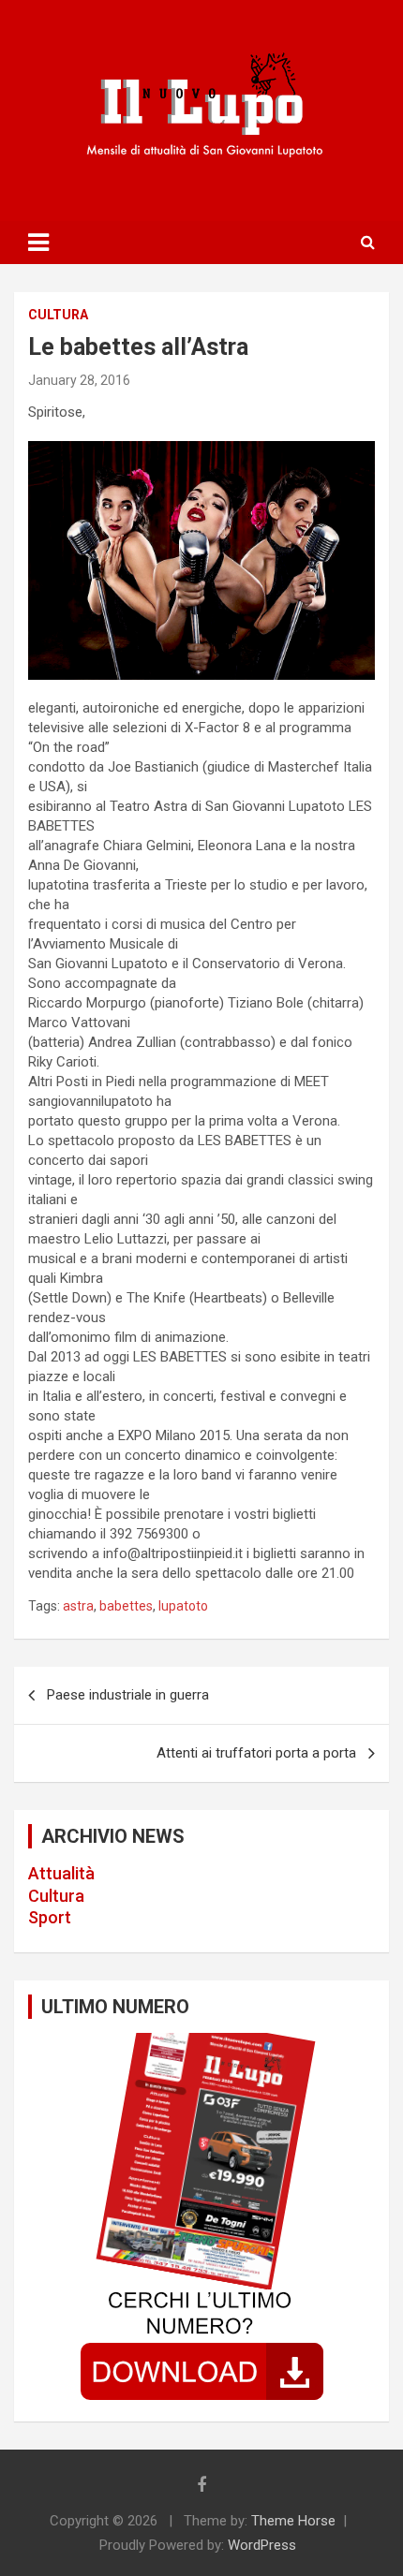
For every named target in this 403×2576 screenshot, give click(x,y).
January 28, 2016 (79, 380)
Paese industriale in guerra (128, 1695)
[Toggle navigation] (38, 243)
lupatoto (183, 1606)
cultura (58, 315)
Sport (50, 1917)
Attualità (61, 1873)
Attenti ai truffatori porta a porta (256, 1753)
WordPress (262, 2545)
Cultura (56, 1896)
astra (78, 1606)
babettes (126, 1606)
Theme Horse (293, 2521)
